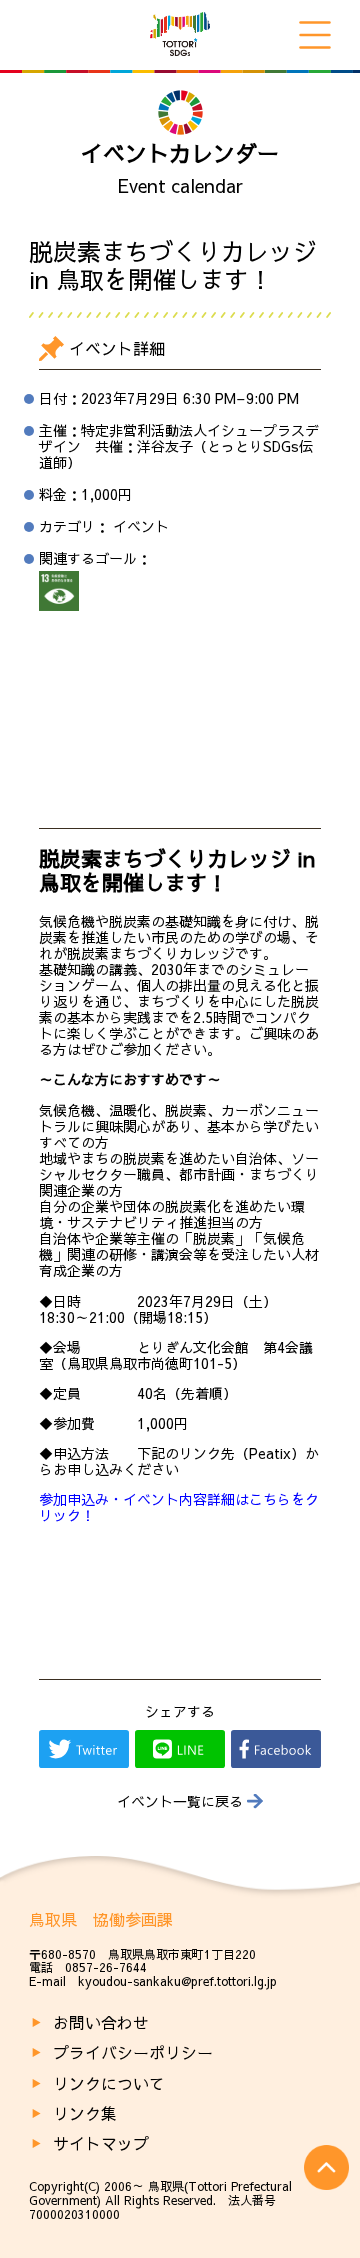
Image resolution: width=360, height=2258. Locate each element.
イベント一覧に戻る (180, 1801)
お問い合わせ (101, 2022)
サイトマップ (101, 2143)
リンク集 (85, 2113)
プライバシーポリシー (133, 2052)
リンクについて (109, 2083)
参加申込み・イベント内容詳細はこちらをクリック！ (179, 1507)
